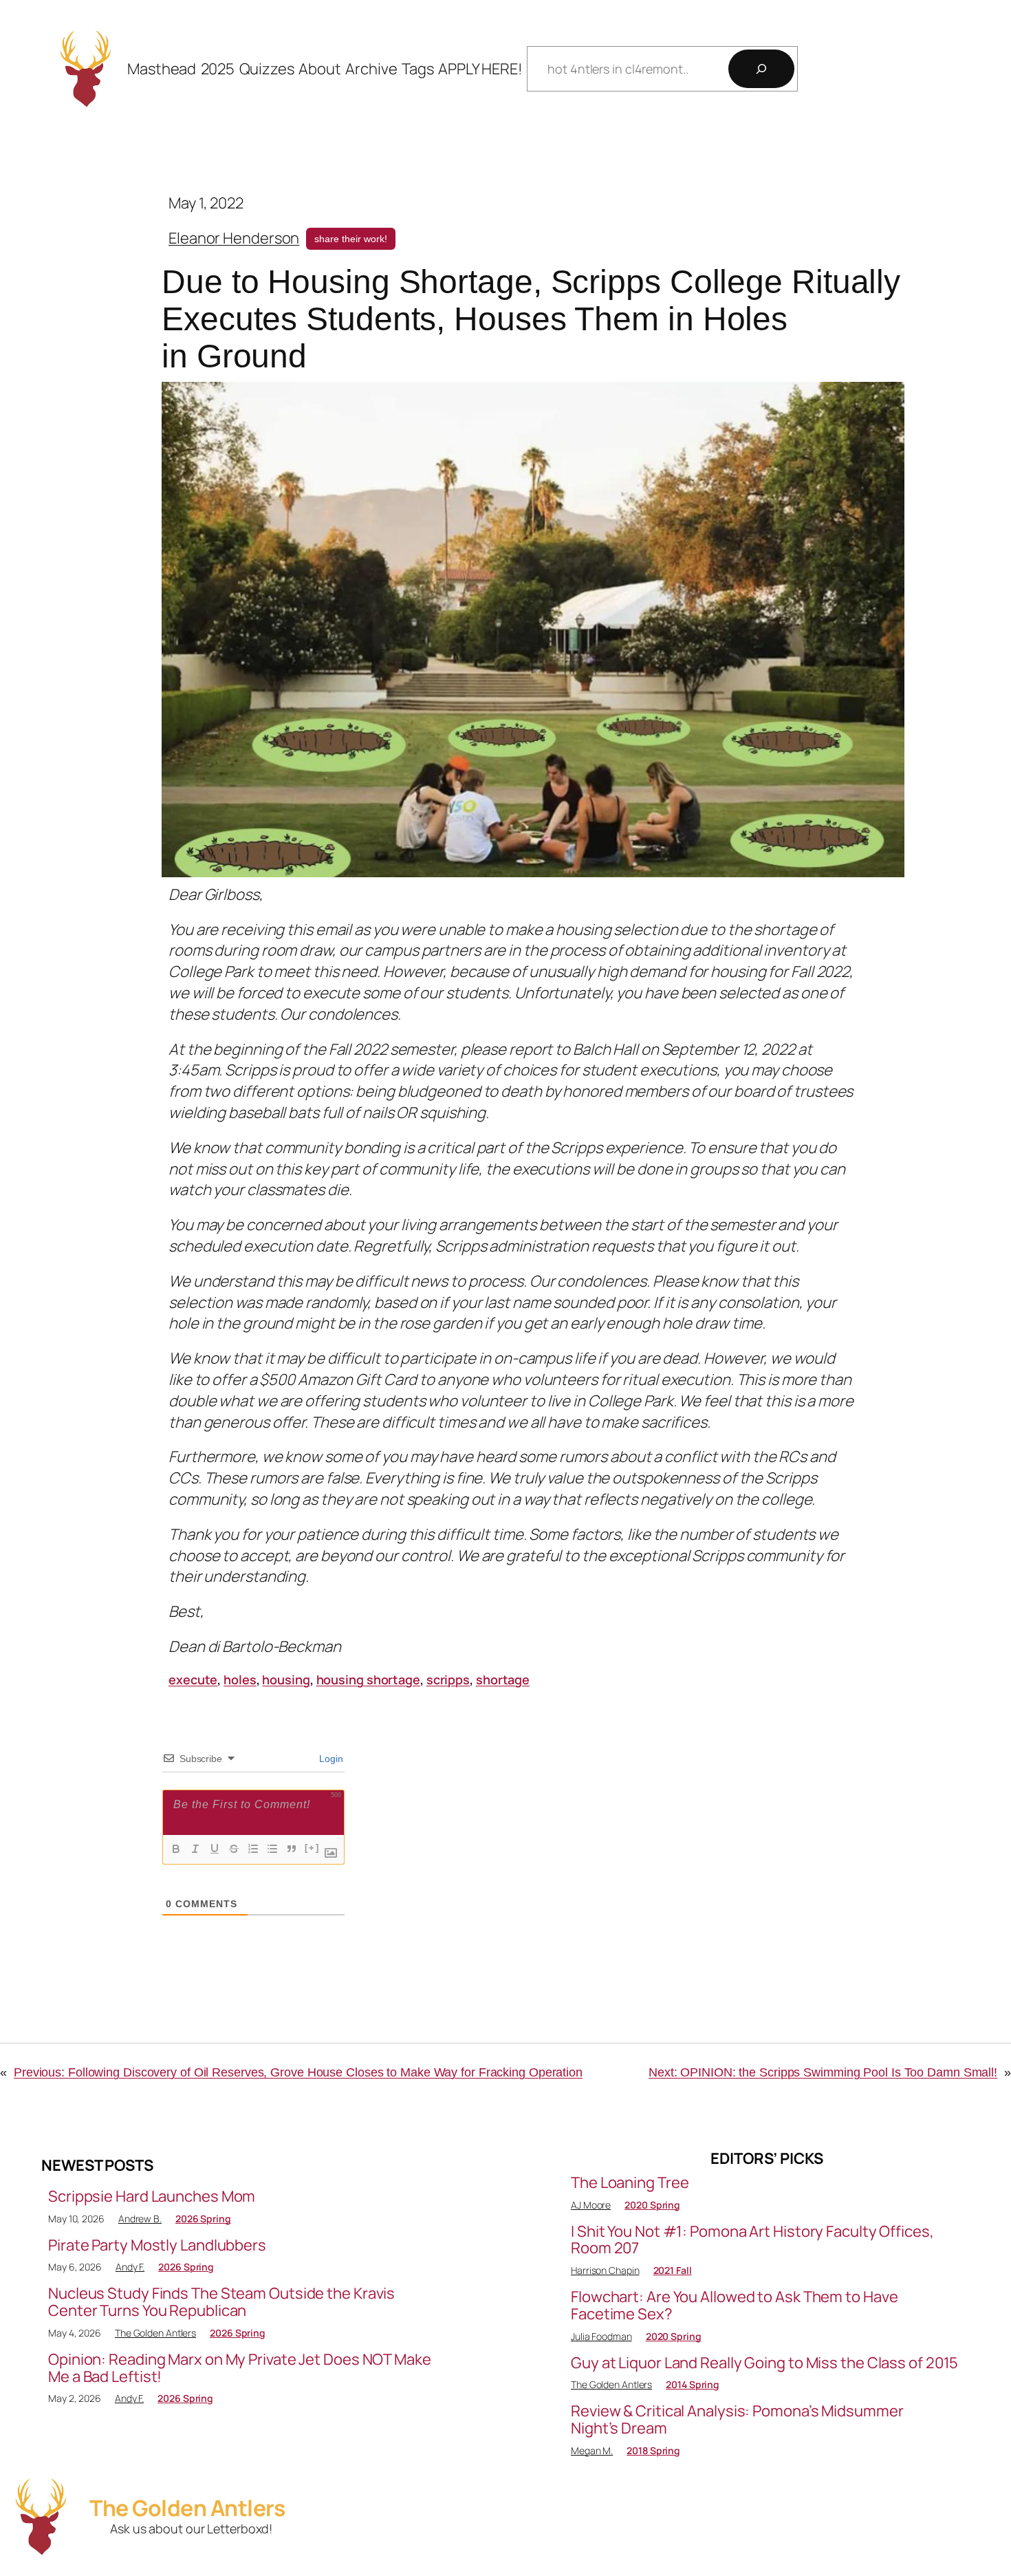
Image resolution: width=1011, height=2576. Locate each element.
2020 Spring (652, 2205)
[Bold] (176, 1849)
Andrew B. (140, 2219)
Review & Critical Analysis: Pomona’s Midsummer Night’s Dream (737, 2420)
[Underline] (215, 1849)
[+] (312, 1848)
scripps (448, 1679)
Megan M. (592, 2450)
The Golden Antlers (155, 2333)
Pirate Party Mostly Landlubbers (157, 2245)
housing (286, 1679)
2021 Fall (673, 2270)
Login (330, 1759)
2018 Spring (653, 2450)
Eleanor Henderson (234, 238)
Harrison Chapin (605, 2270)
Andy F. (130, 2267)
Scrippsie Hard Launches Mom (152, 2197)
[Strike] (234, 1849)
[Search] (761, 69)
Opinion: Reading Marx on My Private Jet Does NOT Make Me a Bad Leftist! (240, 2368)
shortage (503, 1679)
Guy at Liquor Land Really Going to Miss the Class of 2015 (764, 2363)
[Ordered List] (253, 1849)
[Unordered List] (272, 1849)
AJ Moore (591, 2205)
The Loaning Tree (630, 2183)
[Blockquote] (292, 1849)
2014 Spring (693, 2384)
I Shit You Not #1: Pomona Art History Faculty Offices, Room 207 (752, 2240)
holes (240, 1679)
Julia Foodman (601, 2336)
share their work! (351, 239)
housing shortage (368, 1679)
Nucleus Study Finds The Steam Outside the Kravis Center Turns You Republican (221, 2302)
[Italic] (195, 1849)
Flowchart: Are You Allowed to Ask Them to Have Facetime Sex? (734, 2306)
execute (193, 1679)
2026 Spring (203, 2219)
